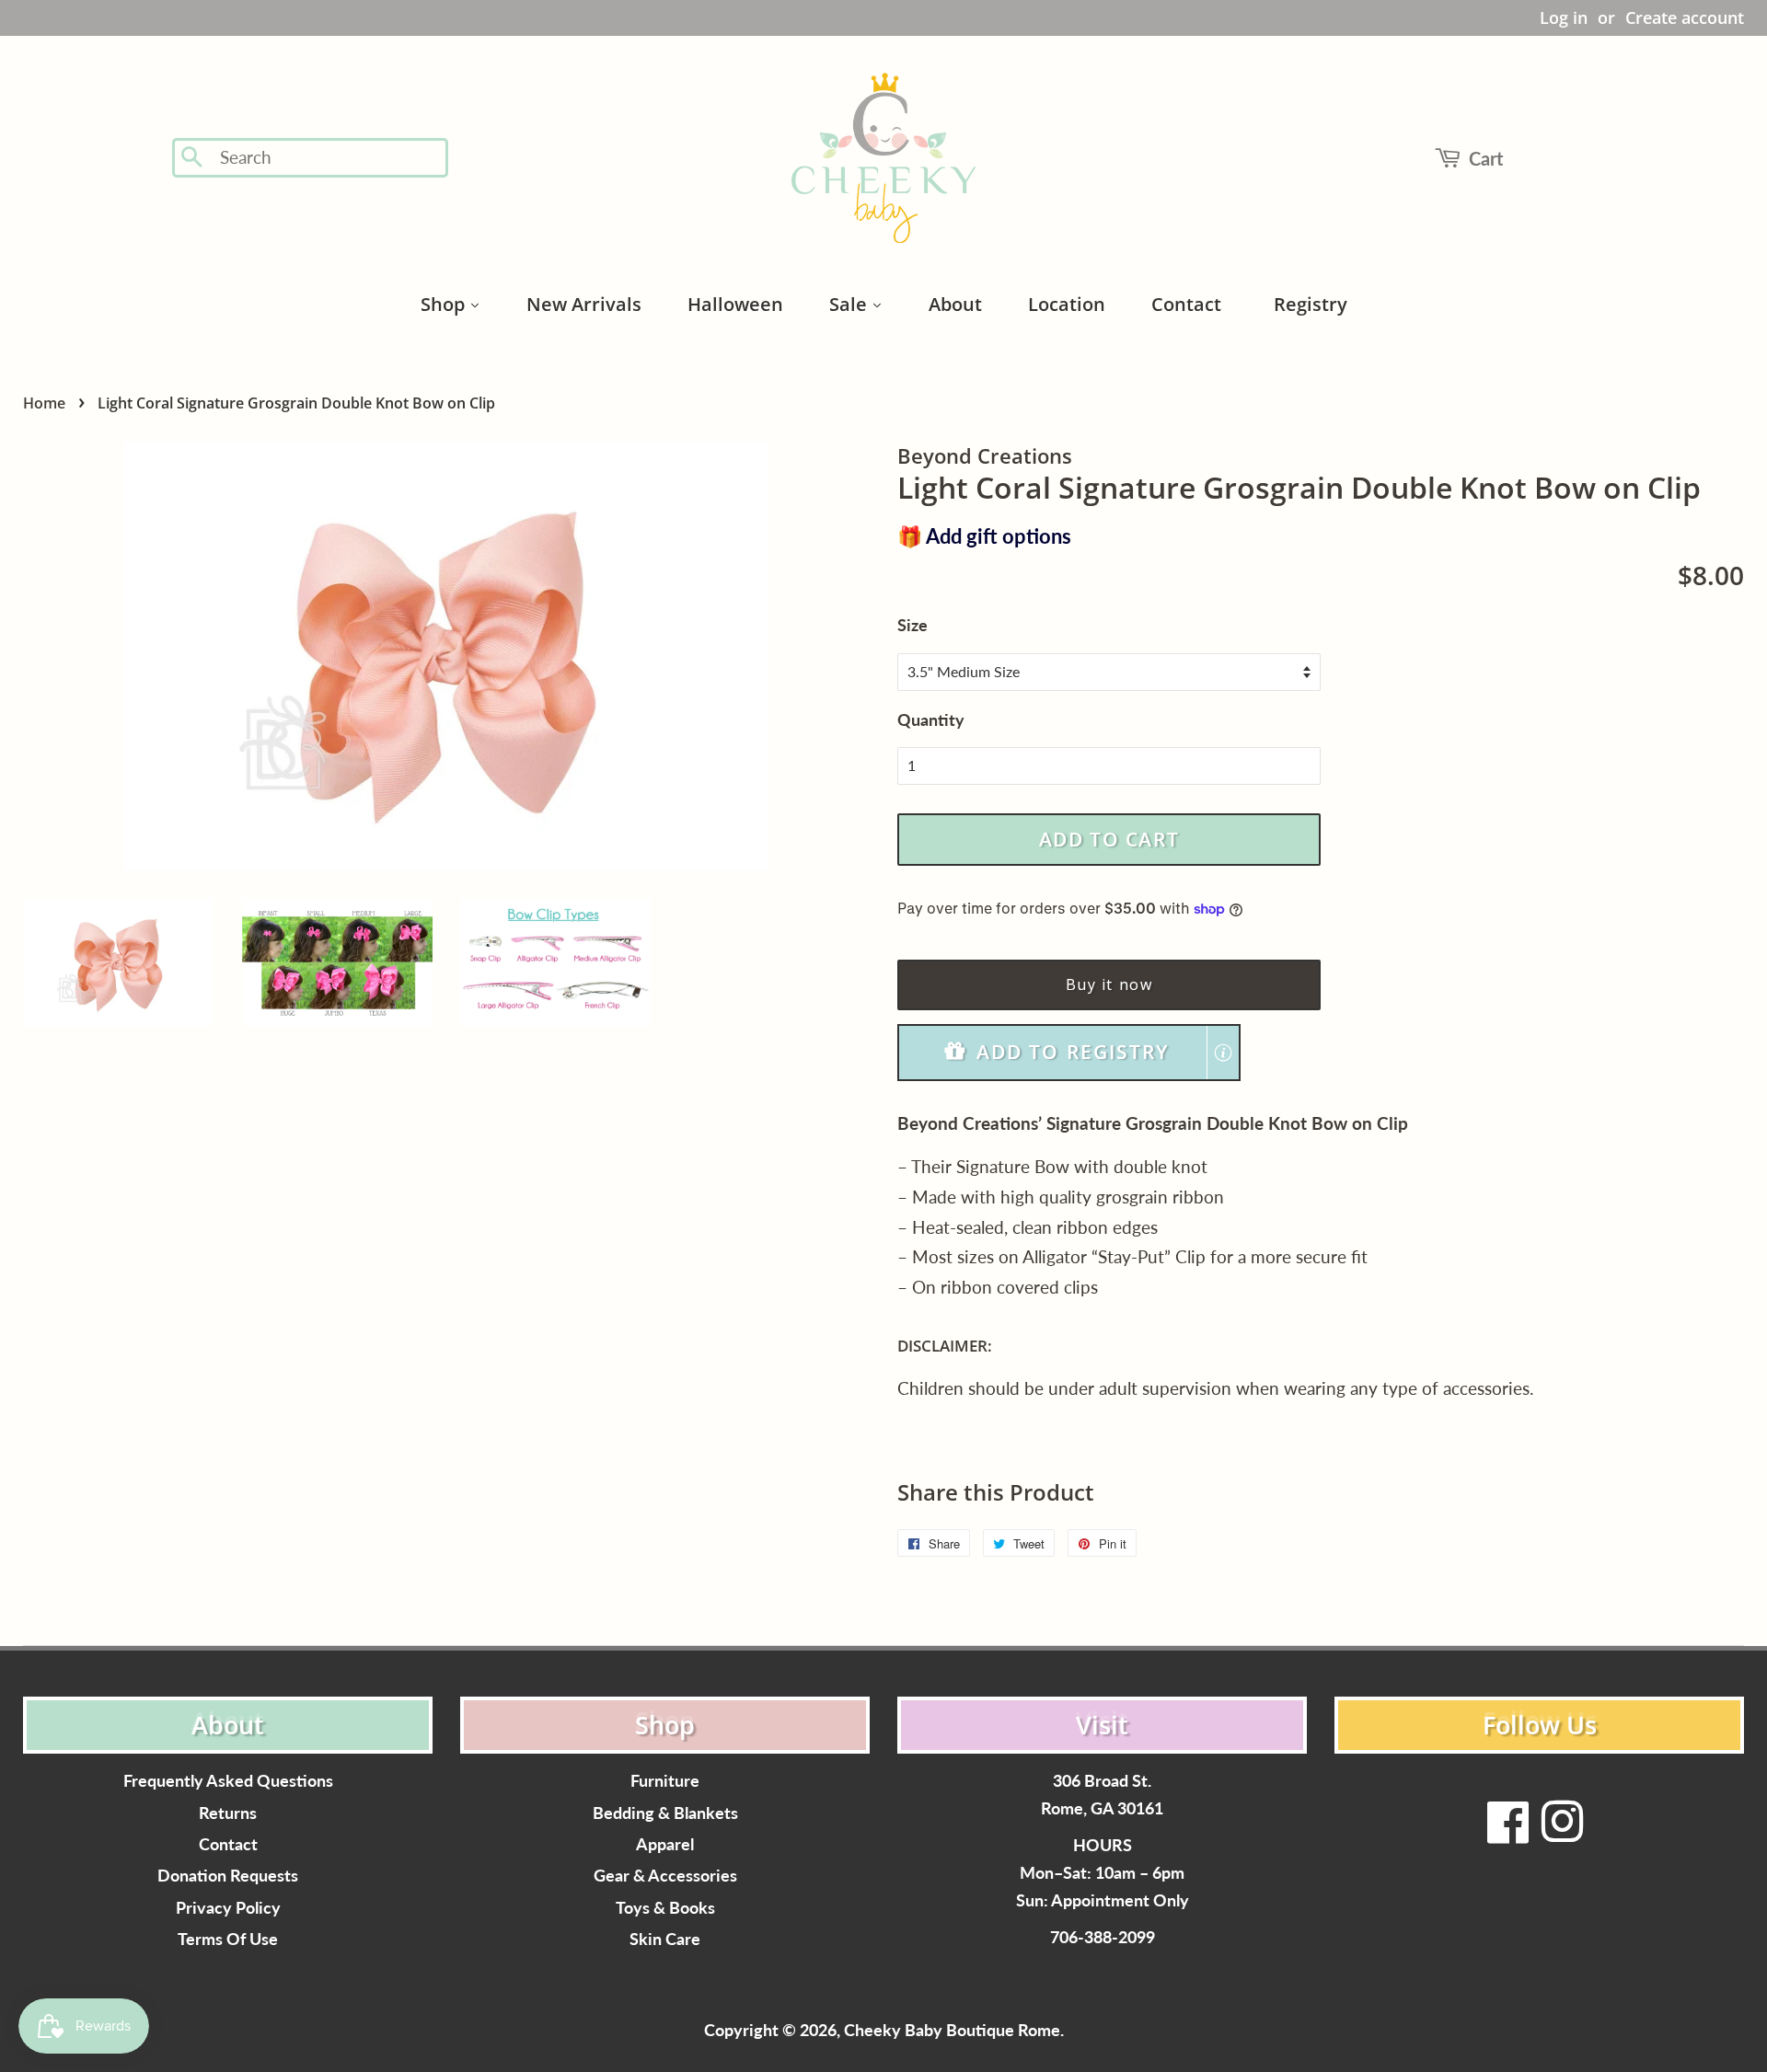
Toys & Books (665, 1908)
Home (44, 403)
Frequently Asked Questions (228, 1781)
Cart (1486, 158)
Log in (1564, 17)
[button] (1069, 1052)
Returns (228, 1813)
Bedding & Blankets (665, 1813)
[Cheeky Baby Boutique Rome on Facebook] (1508, 1833)
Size (912, 625)
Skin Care (665, 1939)
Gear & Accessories (665, 1876)
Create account (1685, 17)
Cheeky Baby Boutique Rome (952, 2030)
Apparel (665, 1844)
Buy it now (1109, 984)
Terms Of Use (228, 1939)
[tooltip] (1223, 1053)
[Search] (193, 158)
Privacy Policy (228, 1908)
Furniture (665, 1781)
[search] (328, 158)
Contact (228, 1844)
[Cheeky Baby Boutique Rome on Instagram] (1562, 1833)
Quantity (931, 719)
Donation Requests (228, 1876)
